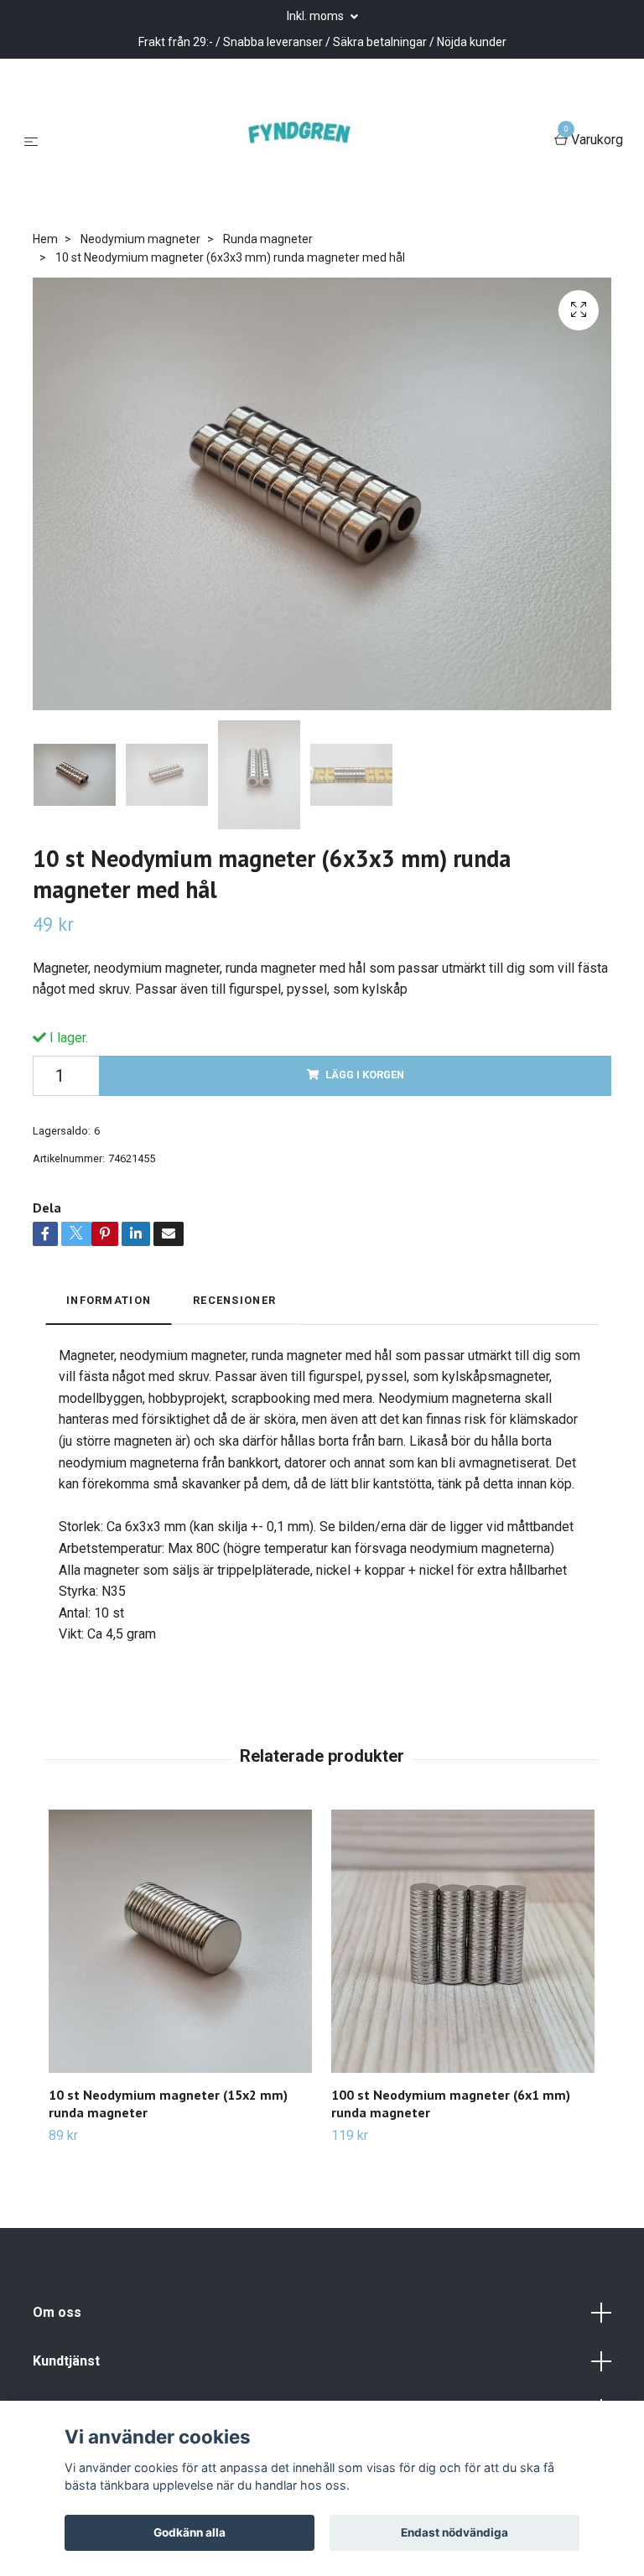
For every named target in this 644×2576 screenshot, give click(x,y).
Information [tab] (109, 1300)
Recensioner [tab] (234, 1300)
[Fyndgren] (299, 141)
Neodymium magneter (140, 239)
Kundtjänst (66, 2361)
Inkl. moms (317, 16)
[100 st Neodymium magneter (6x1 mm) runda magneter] (463, 1941)
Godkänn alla (190, 2532)
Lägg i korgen (365, 1075)
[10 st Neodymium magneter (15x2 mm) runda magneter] (180, 1941)
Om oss (57, 2312)
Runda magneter (268, 239)
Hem (45, 239)
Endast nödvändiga (454, 2532)
